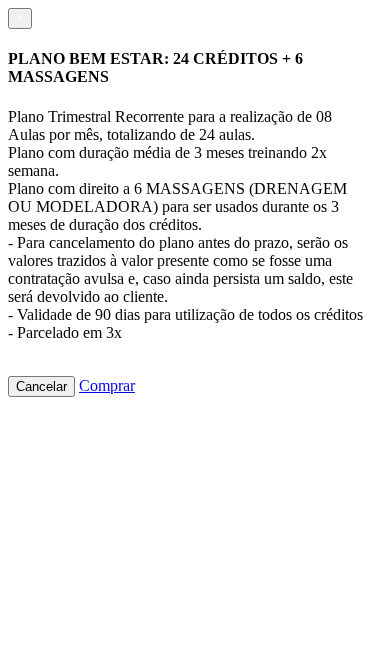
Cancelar (41, 386)
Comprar (107, 385)
